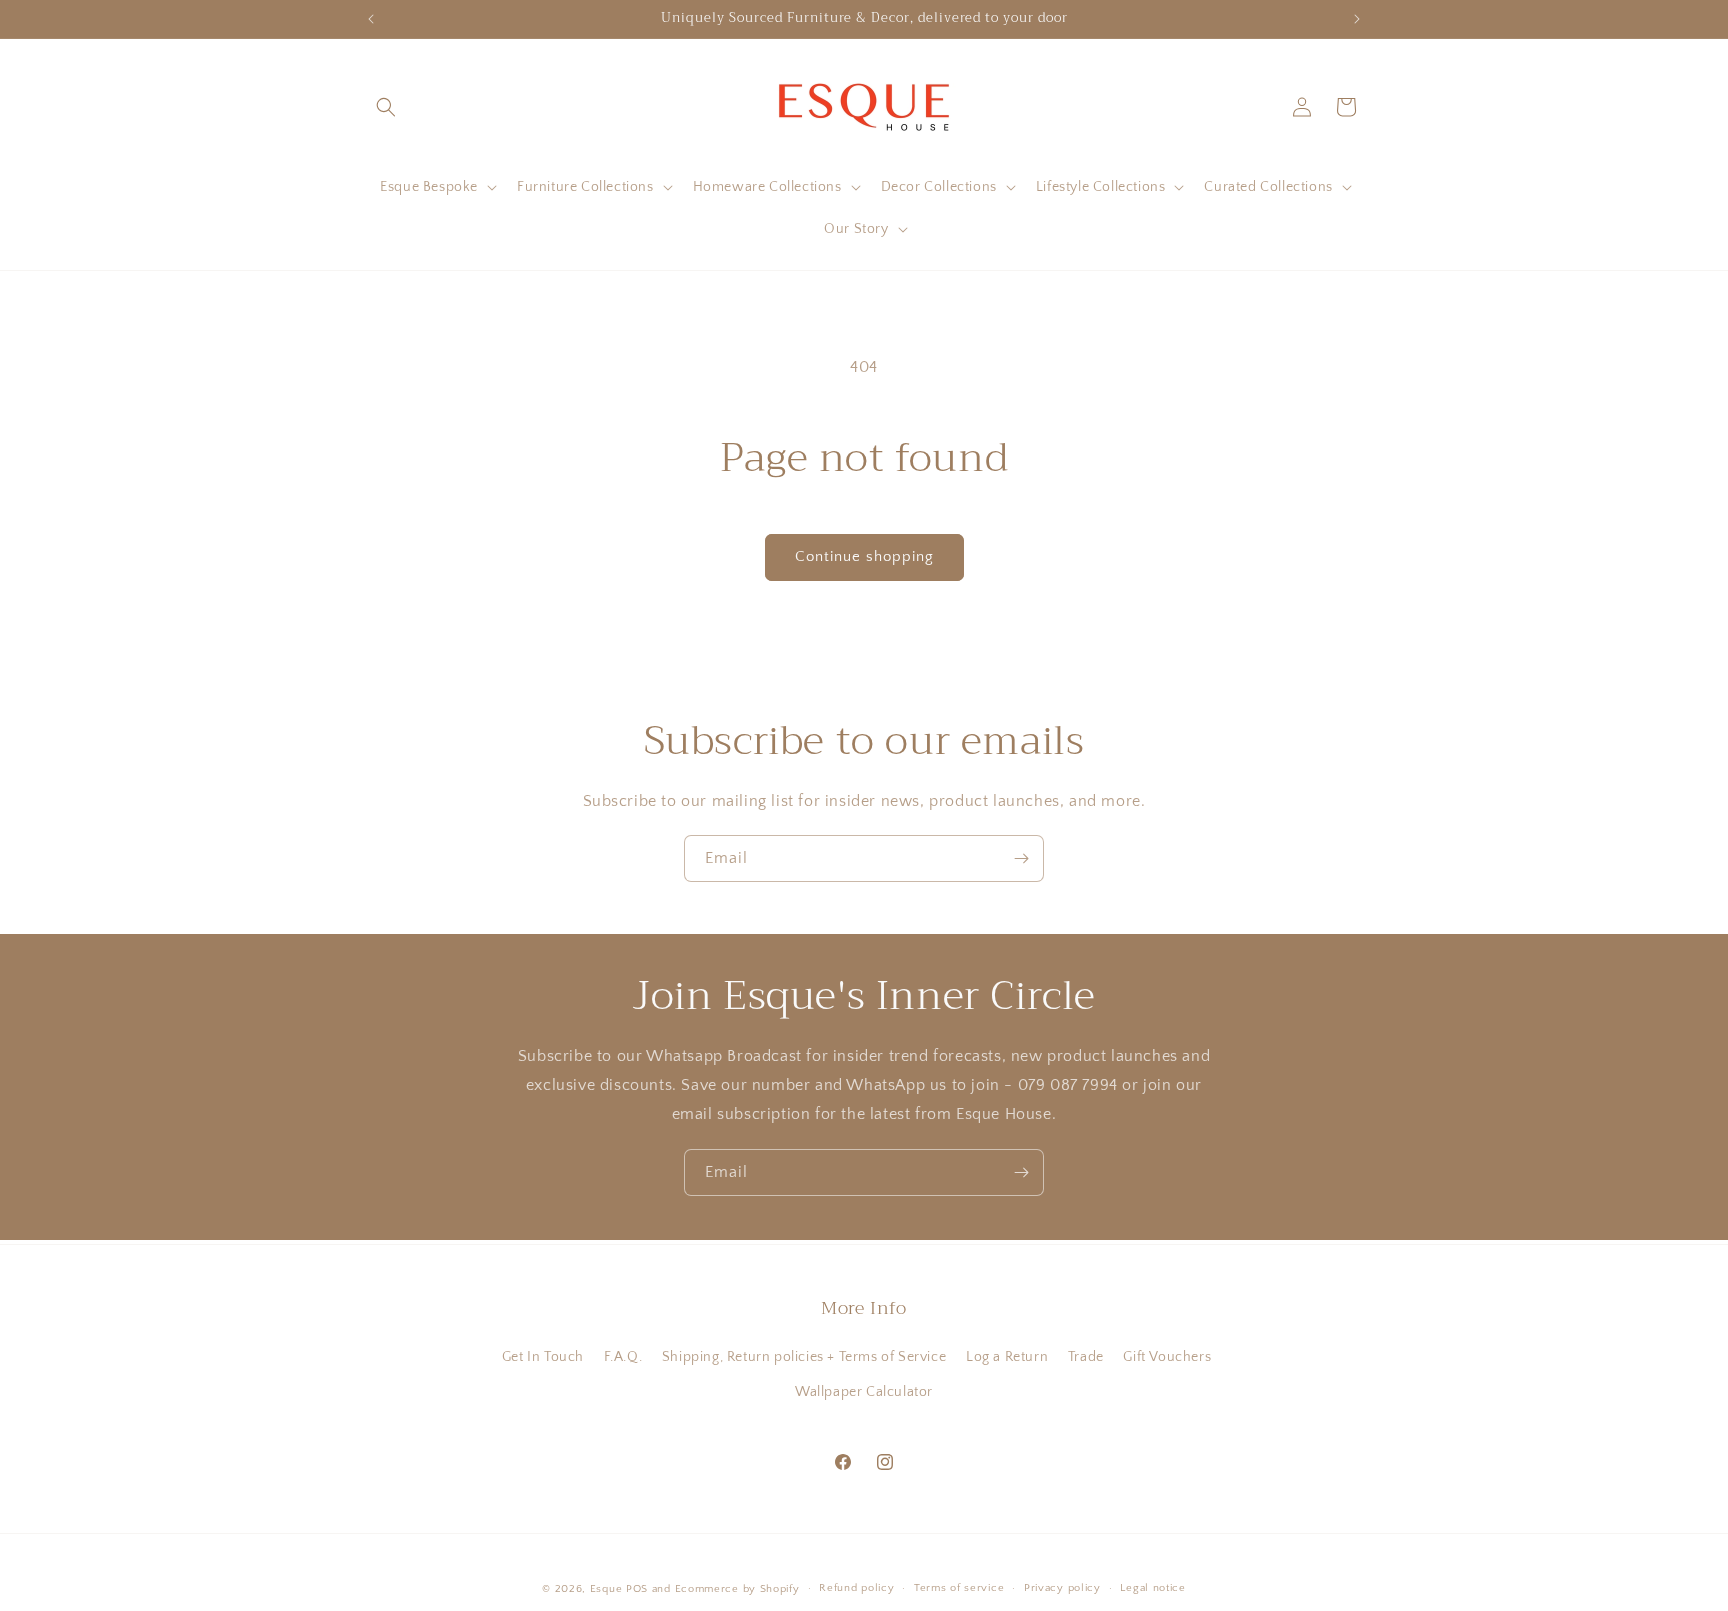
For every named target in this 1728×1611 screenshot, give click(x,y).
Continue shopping (864, 556)
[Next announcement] (1357, 19)
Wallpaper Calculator (864, 1392)
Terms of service (959, 1588)
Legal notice (1152, 1588)
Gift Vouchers (1167, 1357)
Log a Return (1007, 1357)
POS (637, 1589)
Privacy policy (1062, 1588)
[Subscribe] (1021, 858)
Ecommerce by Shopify (737, 1589)
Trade (1086, 1357)
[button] (386, 107)
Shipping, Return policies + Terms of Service (804, 1357)
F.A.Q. (623, 1357)
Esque (606, 1589)
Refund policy (856, 1588)
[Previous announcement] (371, 19)
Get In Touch (543, 1357)
